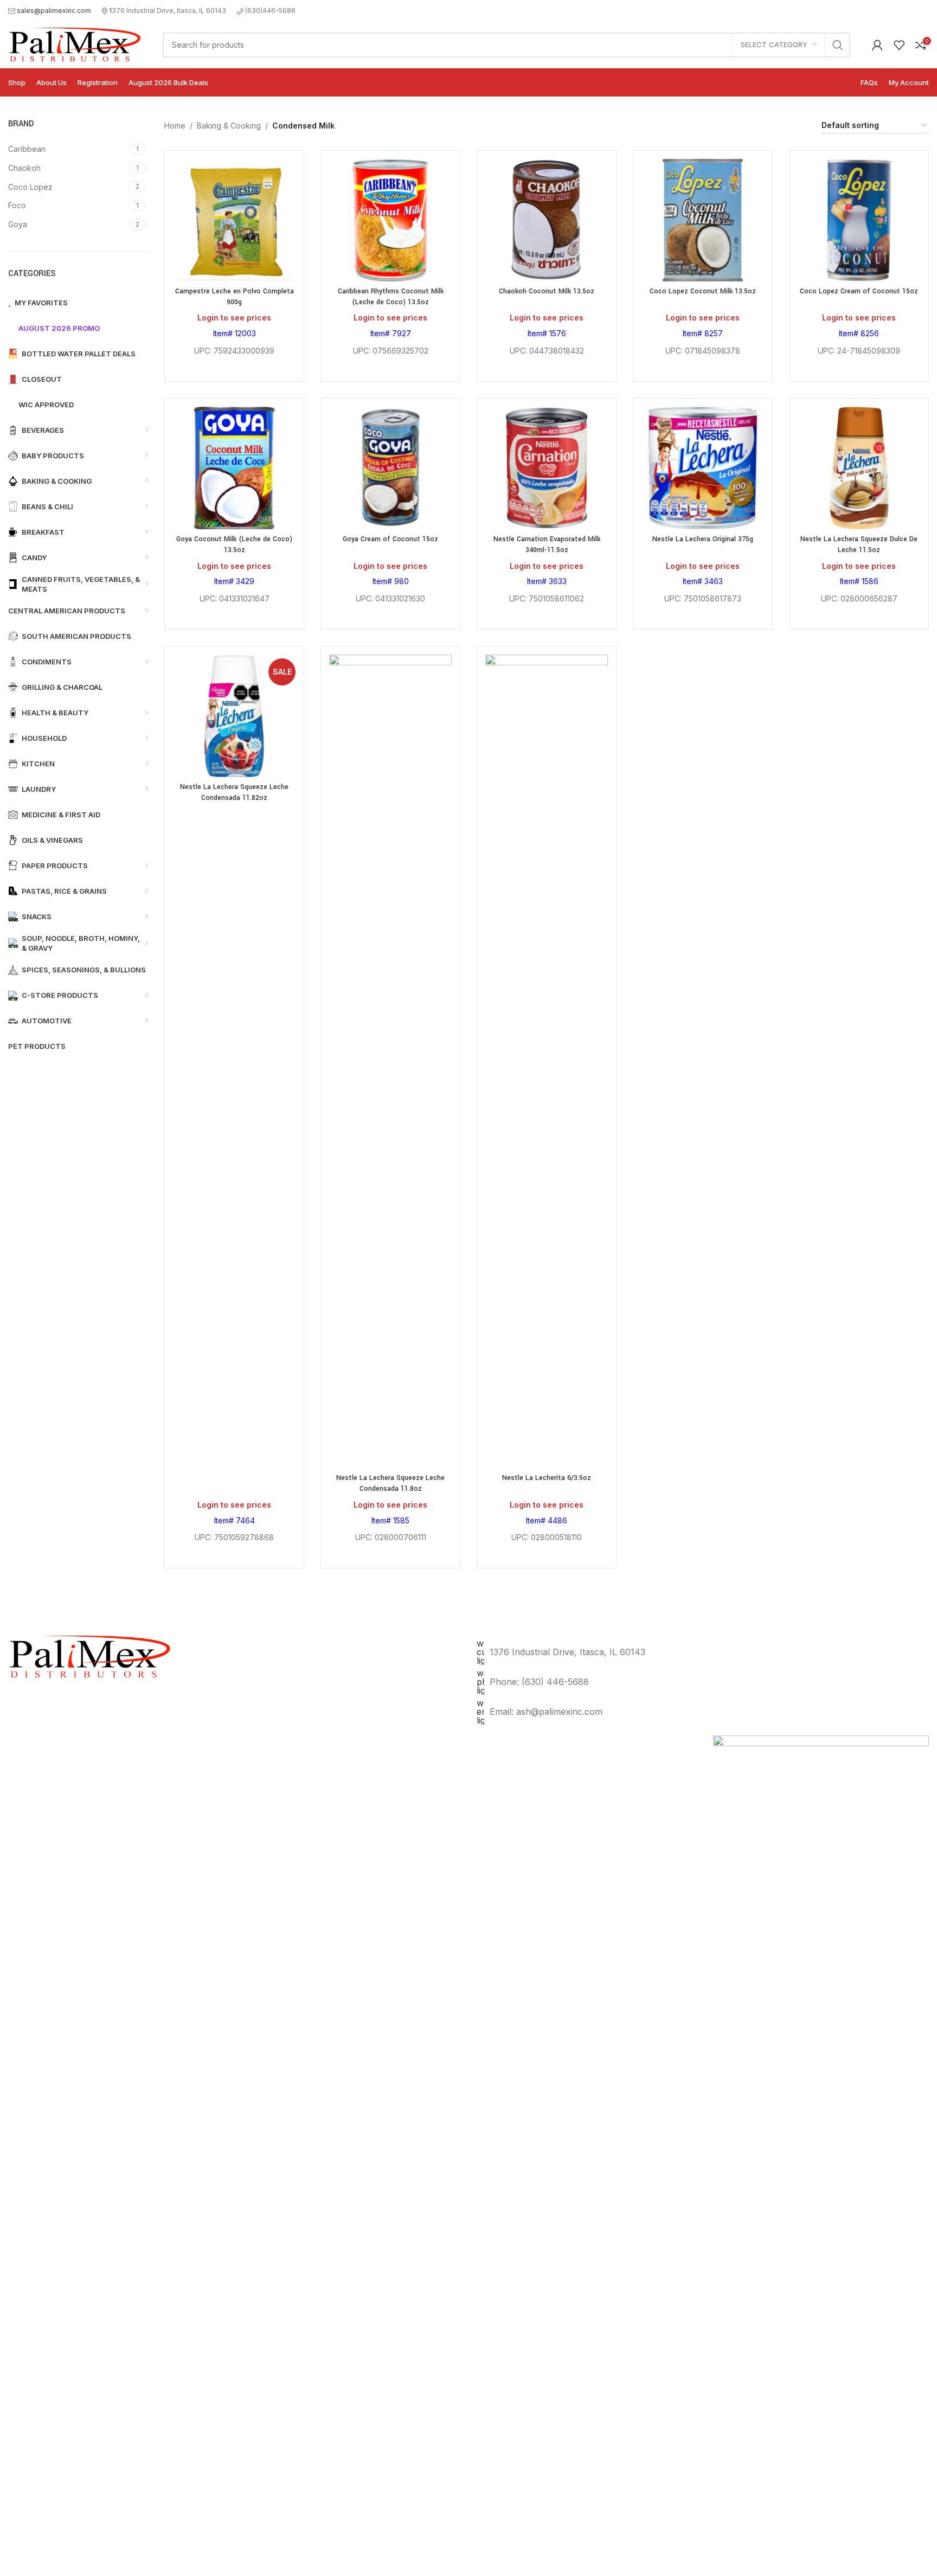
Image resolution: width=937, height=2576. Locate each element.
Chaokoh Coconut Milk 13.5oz (547, 291)
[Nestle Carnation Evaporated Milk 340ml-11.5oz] (547, 468)
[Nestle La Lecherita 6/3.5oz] (547, 1061)
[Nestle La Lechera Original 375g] (703, 468)
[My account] (877, 45)
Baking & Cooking (229, 126)
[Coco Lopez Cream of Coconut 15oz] (859, 220)
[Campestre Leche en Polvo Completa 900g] (234, 220)
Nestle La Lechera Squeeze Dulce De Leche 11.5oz (859, 544)
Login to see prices (234, 318)
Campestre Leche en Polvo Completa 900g (235, 297)
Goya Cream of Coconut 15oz (390, 539)
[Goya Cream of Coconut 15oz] (390, 468)
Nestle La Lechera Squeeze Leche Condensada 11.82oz (234, 792)
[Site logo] (75, 44)
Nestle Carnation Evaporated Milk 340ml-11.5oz (547, 544)
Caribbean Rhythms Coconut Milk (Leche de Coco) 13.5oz (391, 297)
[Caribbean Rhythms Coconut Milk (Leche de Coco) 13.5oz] (390, 220)
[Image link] (821, 2141)
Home (175, 126)
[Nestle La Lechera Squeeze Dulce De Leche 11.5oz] (859, 468)
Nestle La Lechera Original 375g (703, 539)
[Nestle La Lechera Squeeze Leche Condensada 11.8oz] (390, 1061)
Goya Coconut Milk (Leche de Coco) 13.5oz (234, 544)
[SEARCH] (838, 45)
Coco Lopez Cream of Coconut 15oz (859, 291)
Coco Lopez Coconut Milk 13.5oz (703, 291)
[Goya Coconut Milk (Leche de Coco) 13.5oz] (234, 468)
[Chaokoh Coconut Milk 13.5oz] (547, 220)
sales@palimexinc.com (54, 11)
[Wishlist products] (899, 45)
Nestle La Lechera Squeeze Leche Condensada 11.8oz (390, 1483)
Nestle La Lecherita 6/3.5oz (547, 1478)
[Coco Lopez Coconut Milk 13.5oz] (703, 220)
